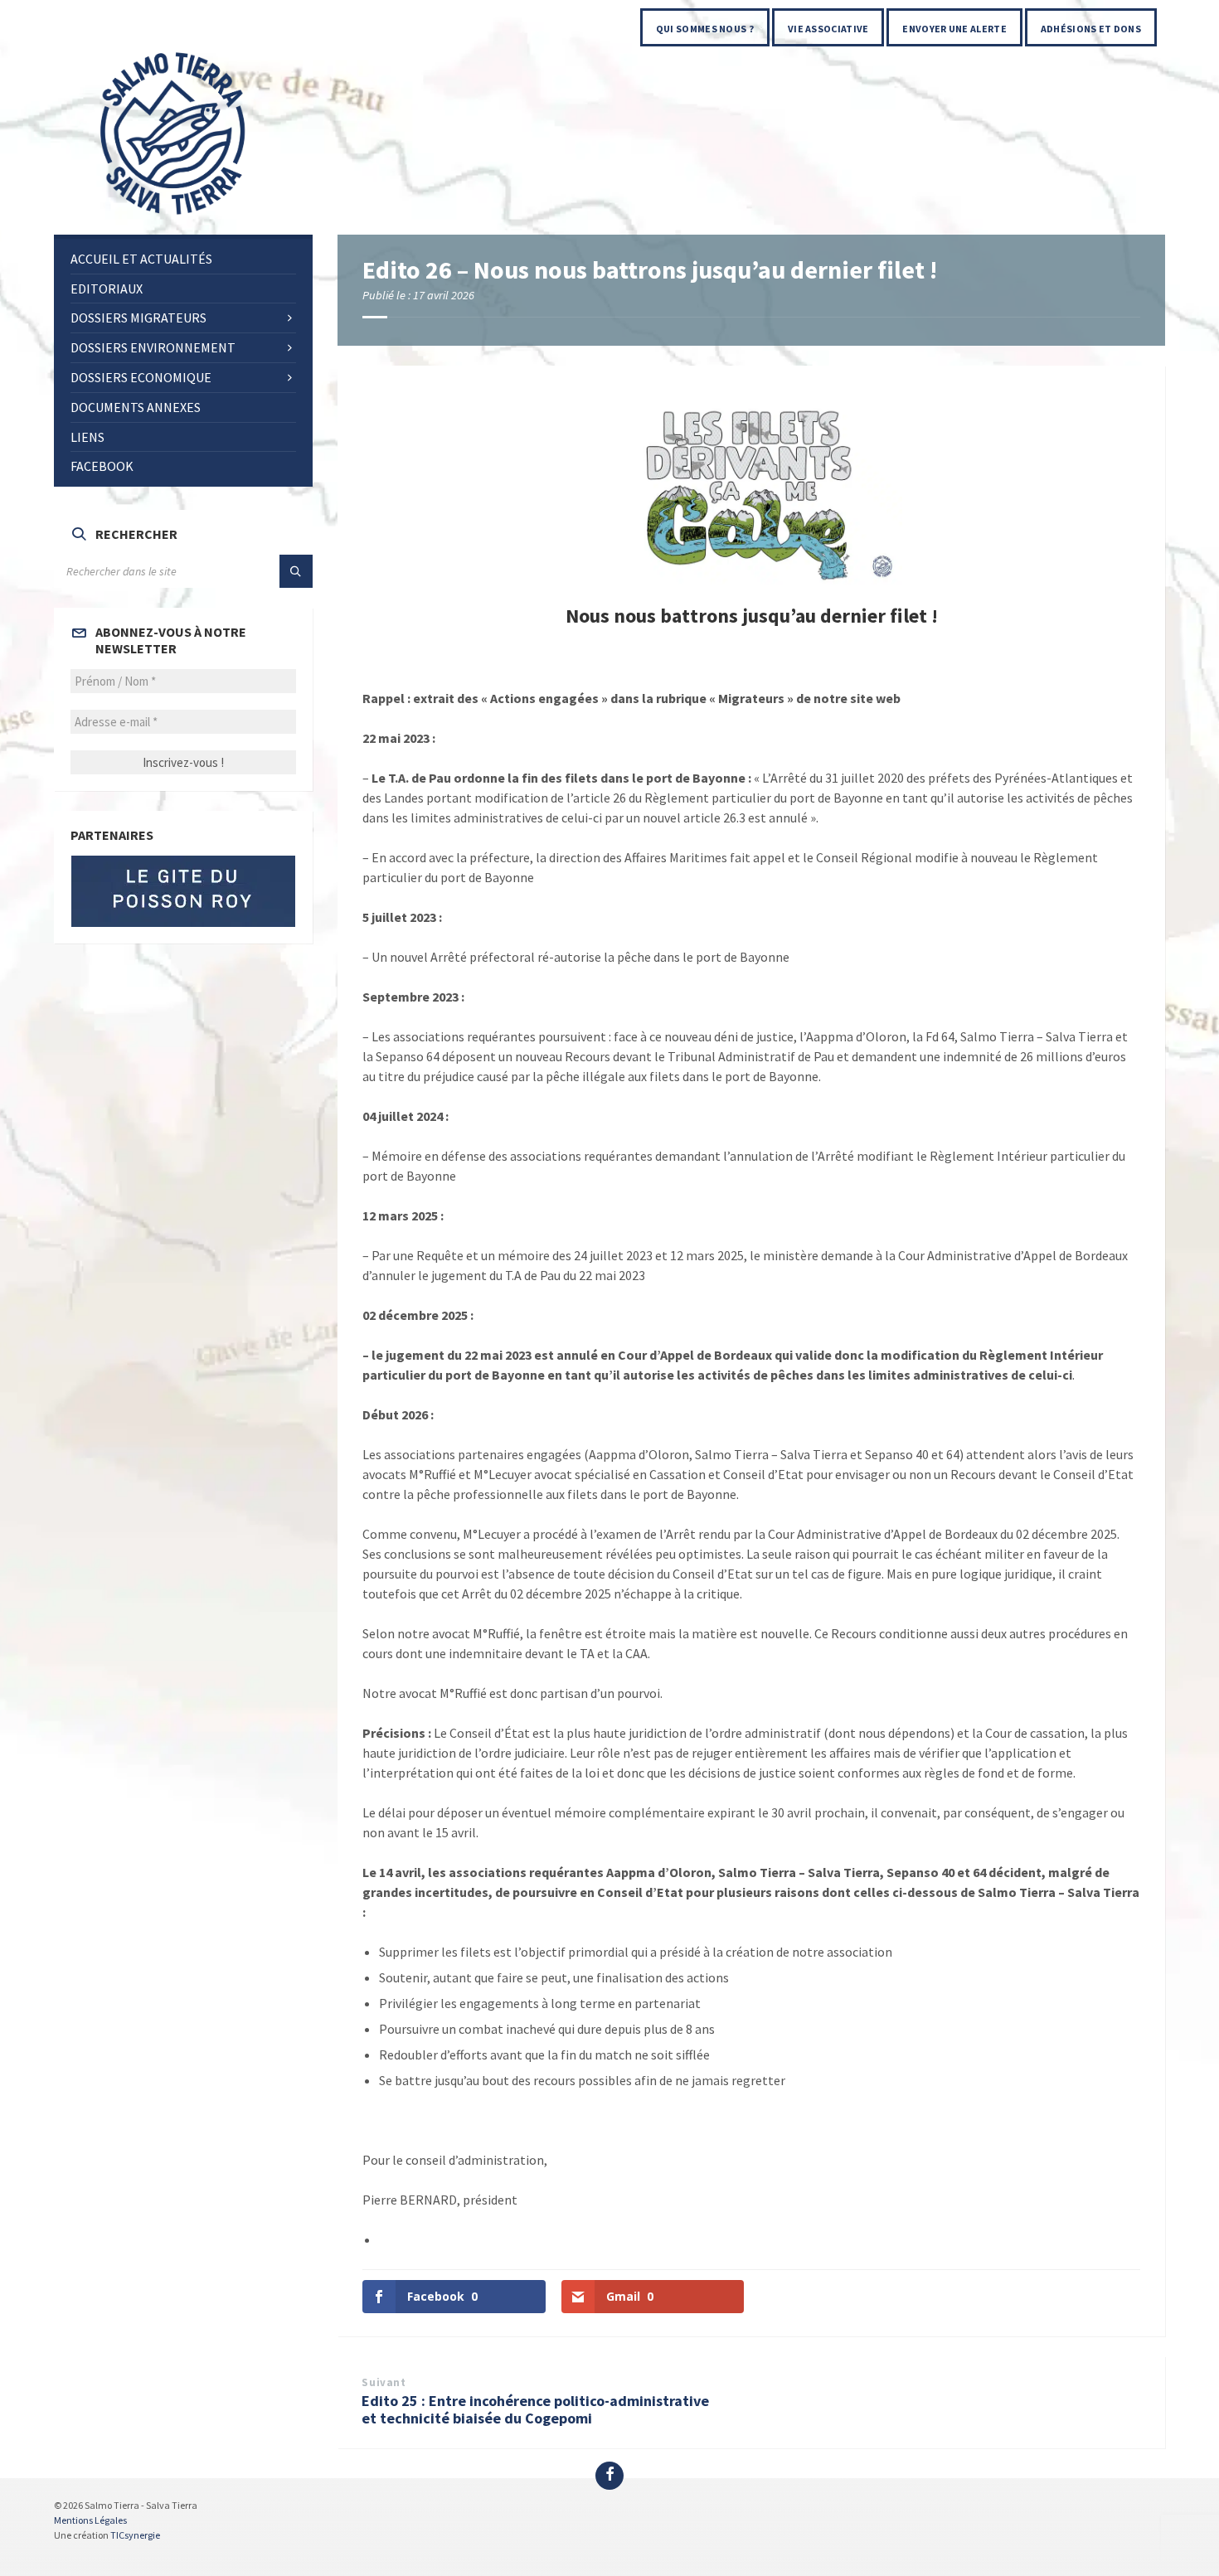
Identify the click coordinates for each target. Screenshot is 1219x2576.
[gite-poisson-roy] (183, 891)
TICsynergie (135, 2535)
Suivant (384, 2382)
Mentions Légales (90, 2520)
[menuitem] (705, 27)
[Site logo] (174, 216)
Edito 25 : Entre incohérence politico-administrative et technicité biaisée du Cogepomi (535, 2409)
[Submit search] (296, 571)
